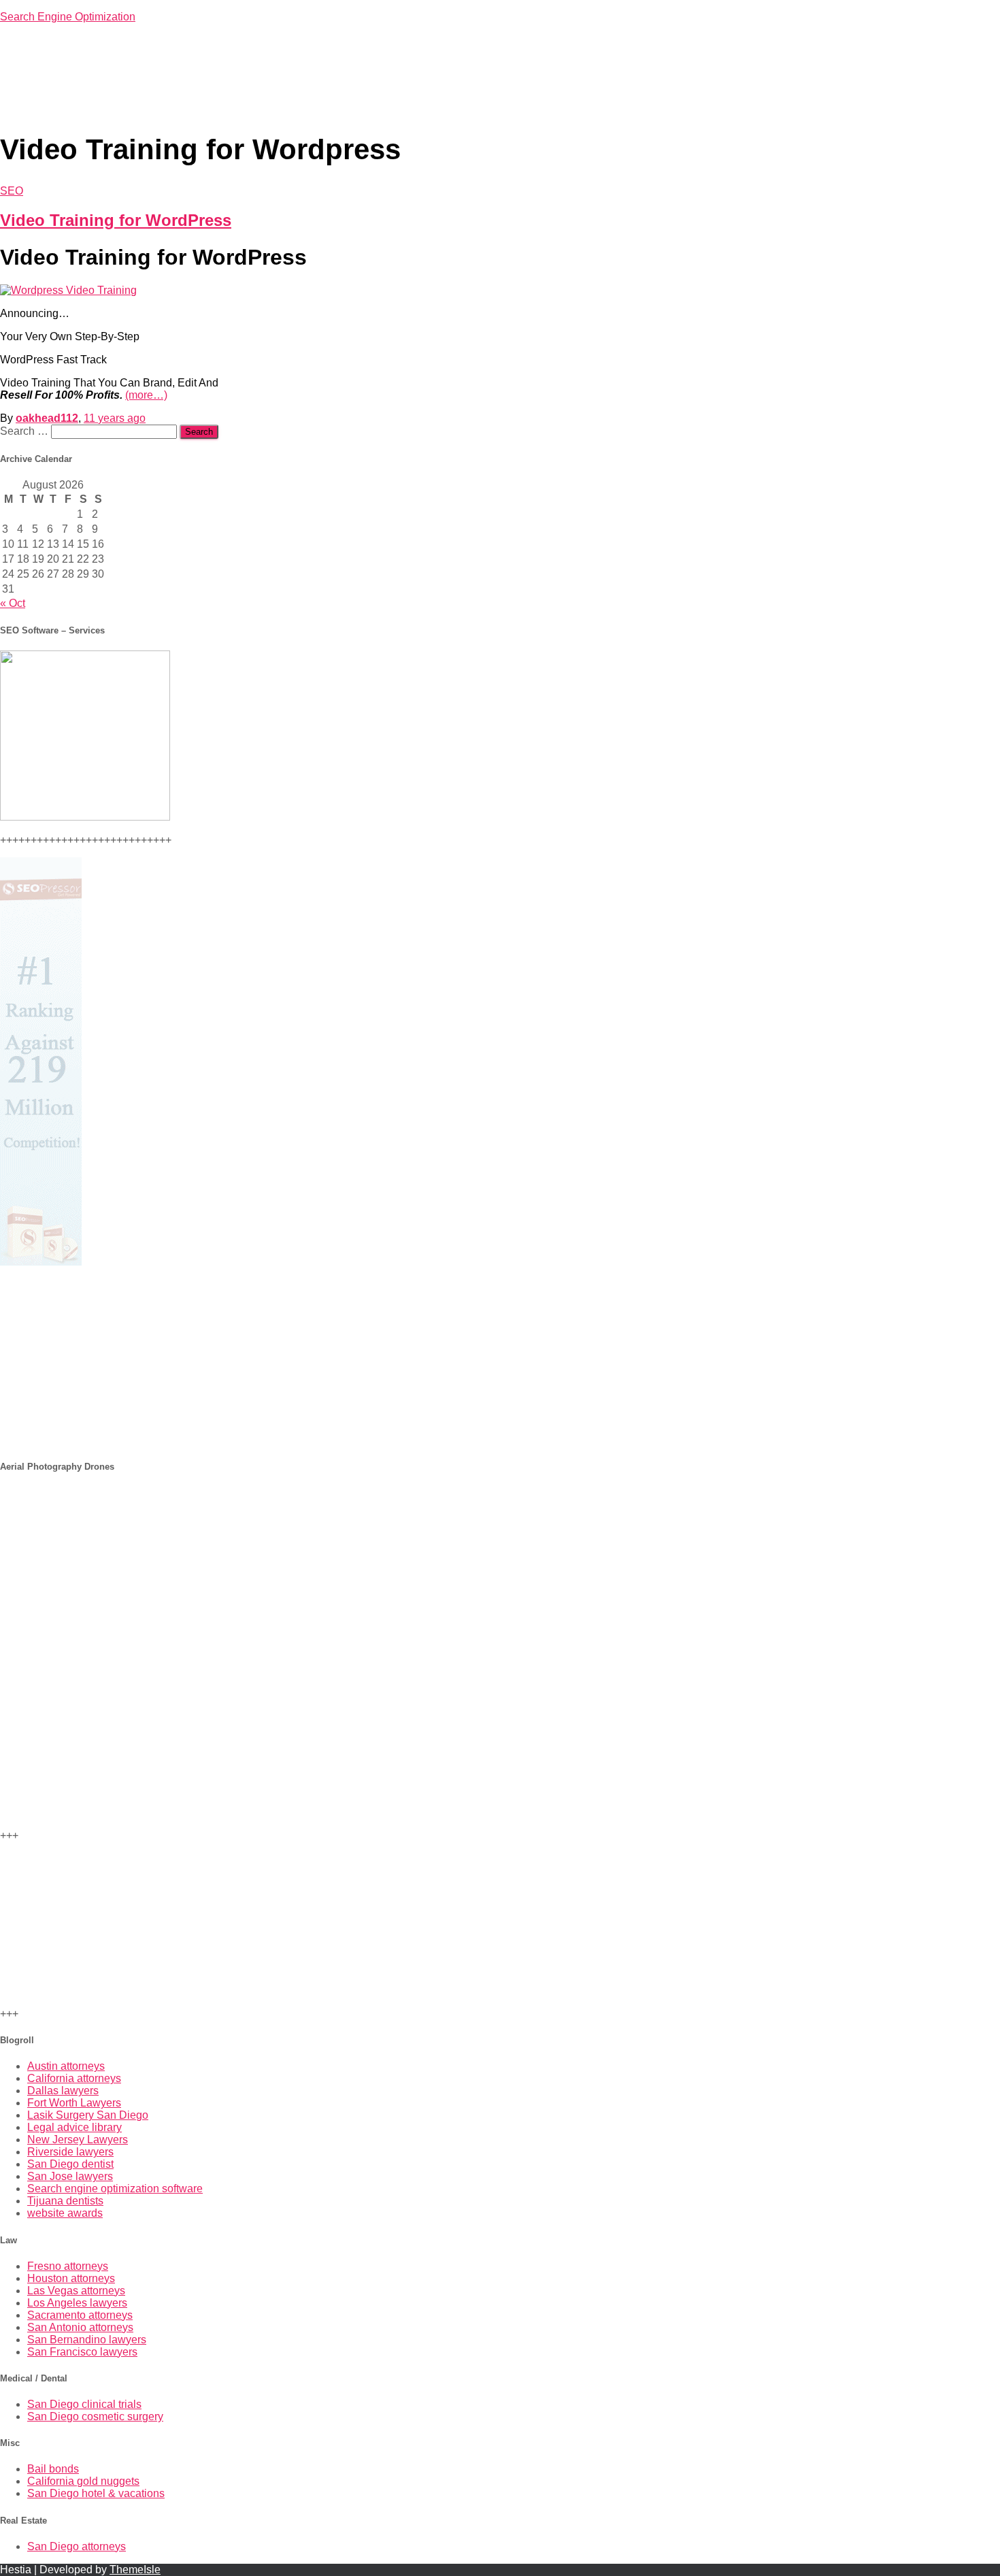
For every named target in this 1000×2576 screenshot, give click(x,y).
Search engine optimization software (115, 2189)
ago (115, 418)
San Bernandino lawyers (87, 2340)
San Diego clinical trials (84, 2404)
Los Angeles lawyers (77, 2303)
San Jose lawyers (70, 2176)
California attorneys (74, 2078)
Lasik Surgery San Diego (88, 2115)
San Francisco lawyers (82, 2352)
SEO (12, 191)
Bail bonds (53, 2469)
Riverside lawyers (70, 2152)
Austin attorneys (66, 2066)
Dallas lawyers (63, 2091)
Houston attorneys (71, 2278)
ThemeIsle (135, 2570)
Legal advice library (74, 2127)
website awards (65, 2213)
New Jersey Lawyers (78, 2140)
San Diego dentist (70, 2164)
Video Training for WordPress (116, 220)
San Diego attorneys (77, 2546)
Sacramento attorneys (80, 2315)
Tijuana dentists (65, 2201)
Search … (26, 431)
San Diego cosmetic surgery (95, 2416)
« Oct (13, 603)
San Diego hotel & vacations (96, 2493)
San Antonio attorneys (80, 2327)
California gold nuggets (83, 2481)
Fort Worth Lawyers (74, 2103)
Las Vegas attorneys (76, 2291)
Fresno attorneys (68, 2266)
